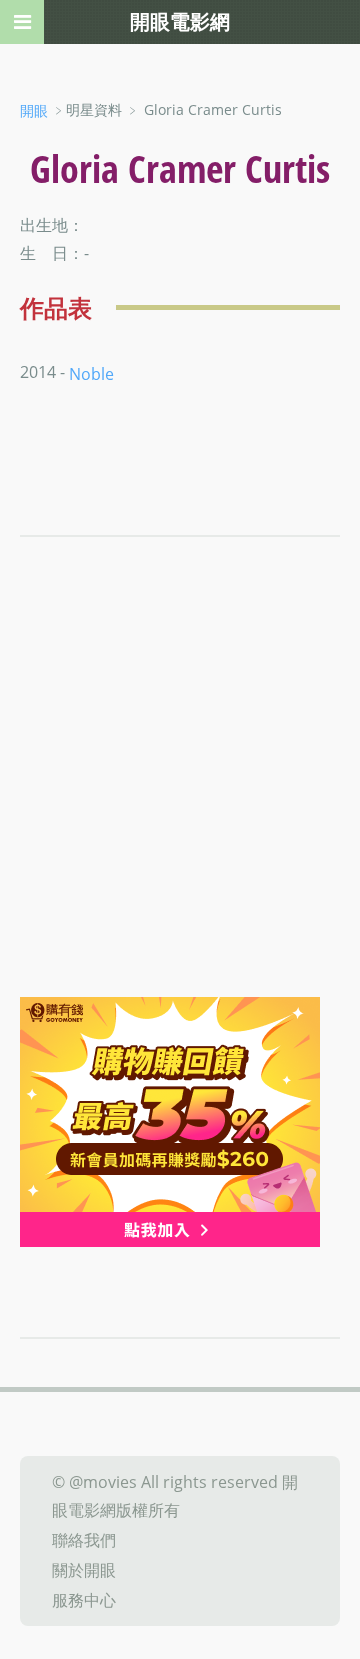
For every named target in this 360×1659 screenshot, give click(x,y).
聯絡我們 (84, 1540)
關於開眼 (84, 1570)
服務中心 (84, 1600)
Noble (91, 374)
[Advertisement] (180, 807)
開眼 (34, 110)
